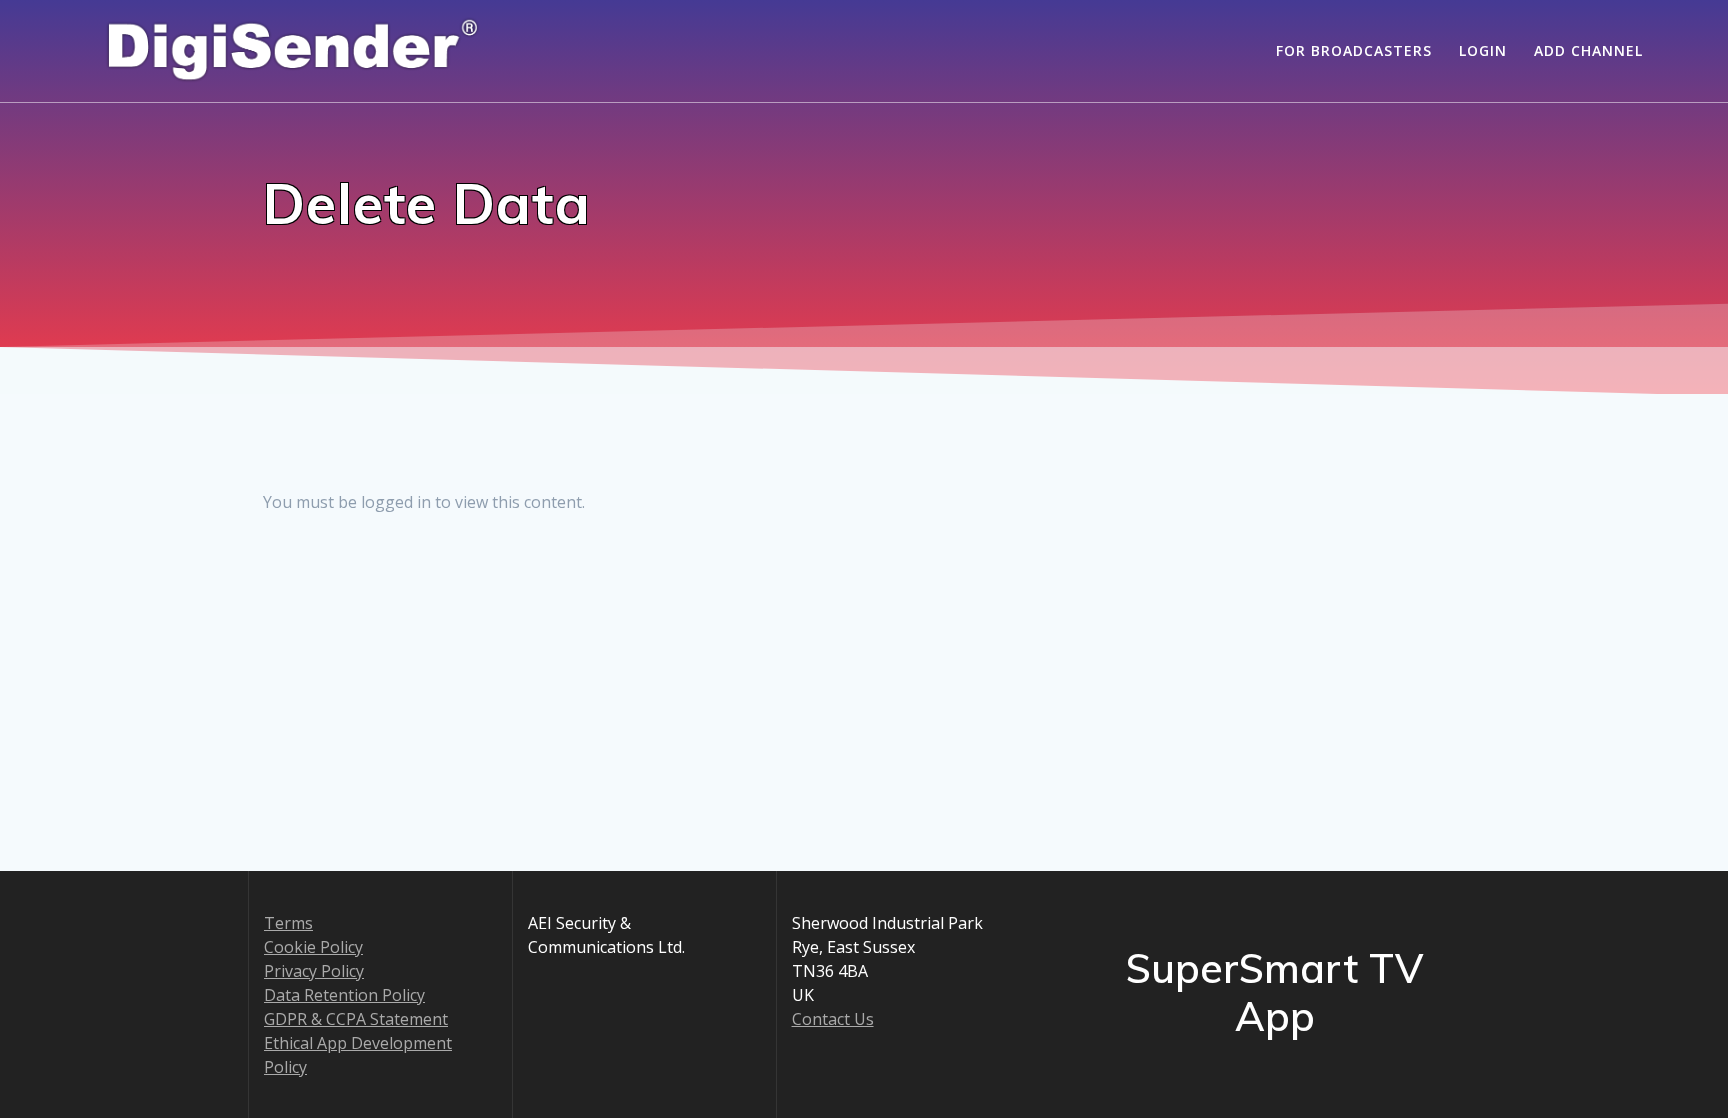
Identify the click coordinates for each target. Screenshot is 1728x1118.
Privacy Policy (314, 971)
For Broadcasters (1354, 50)
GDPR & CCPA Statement (356, 1019)
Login (1483, 50)
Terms (288, 923)
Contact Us (833, 1019)
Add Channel (1588, 50)
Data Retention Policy (344, 995)
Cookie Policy (313, 947)
